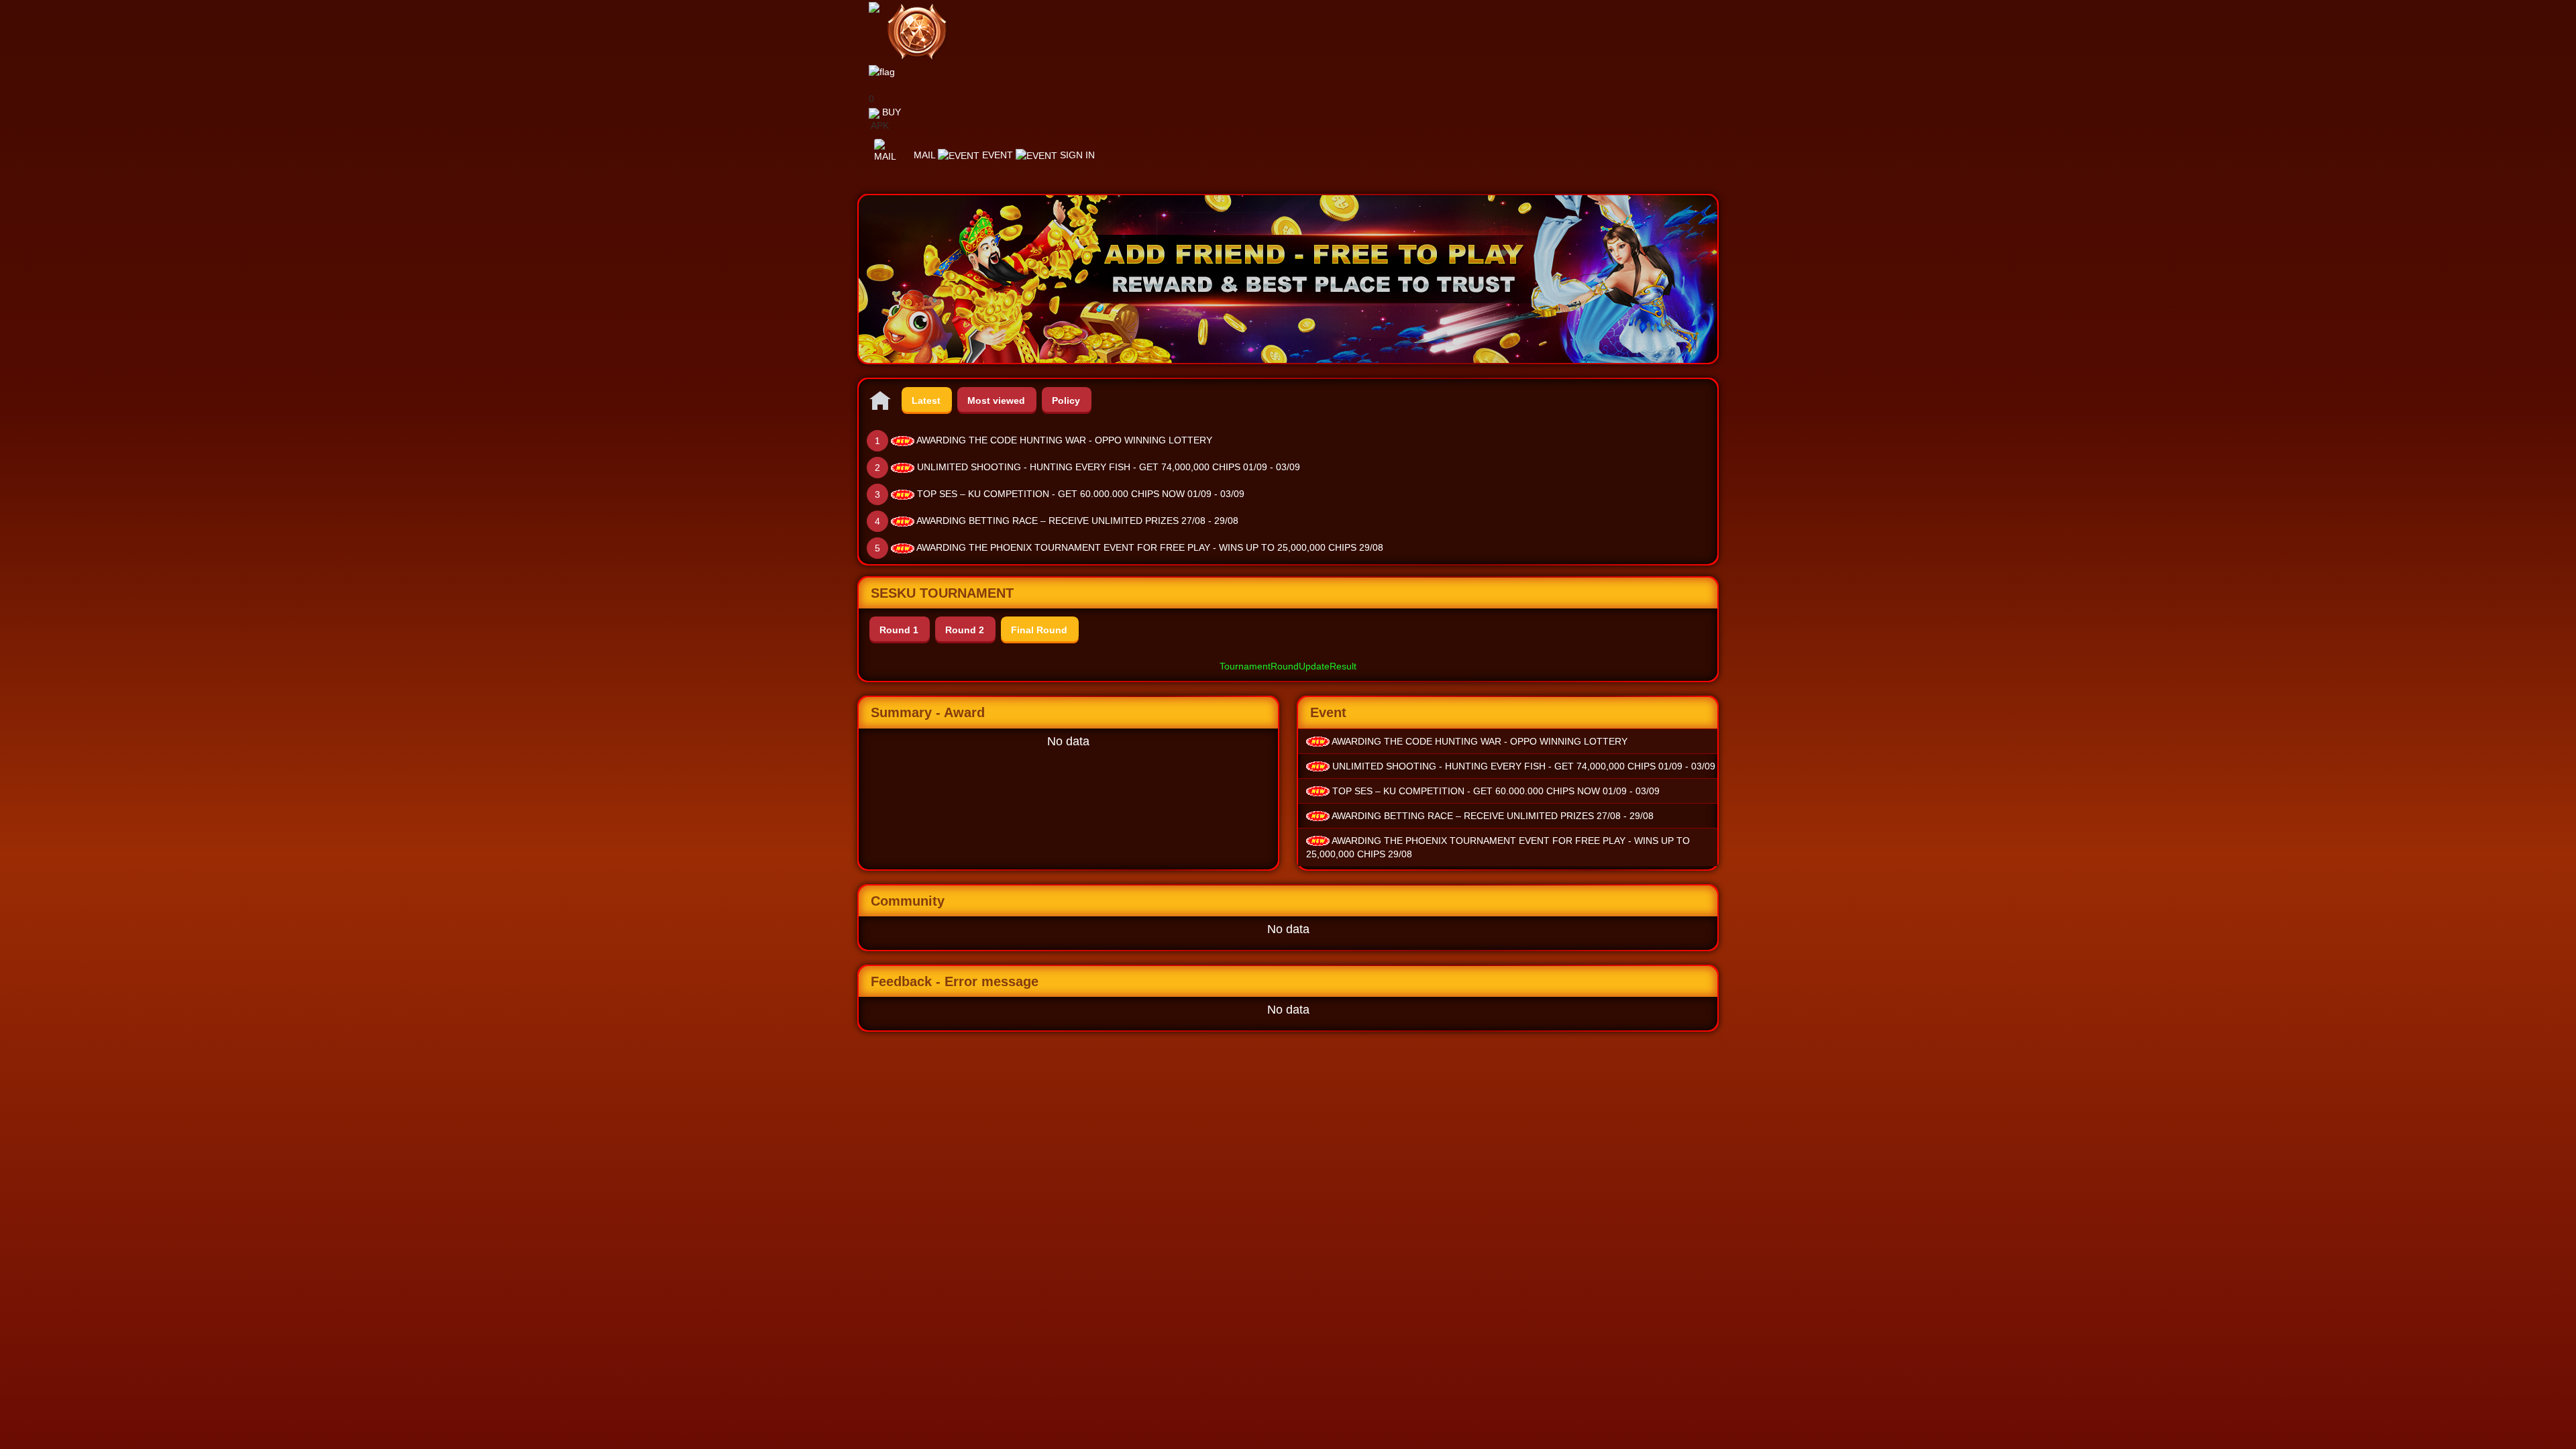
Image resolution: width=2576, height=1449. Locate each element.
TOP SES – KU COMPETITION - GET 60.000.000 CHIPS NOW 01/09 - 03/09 (1081, 494)
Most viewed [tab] (996, 400)
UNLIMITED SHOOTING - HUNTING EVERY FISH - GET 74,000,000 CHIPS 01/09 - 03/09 (1109, 467)
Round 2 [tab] (965, 630)
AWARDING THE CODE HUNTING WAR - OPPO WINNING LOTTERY (1064, 440)
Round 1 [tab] (899, 630)
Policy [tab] (1066, 400)
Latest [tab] (926, 400)
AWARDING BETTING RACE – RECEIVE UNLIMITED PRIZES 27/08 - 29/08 (1077, 521)
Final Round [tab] (1039, 630)
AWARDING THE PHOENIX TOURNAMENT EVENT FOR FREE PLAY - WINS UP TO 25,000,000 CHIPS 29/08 (1150, 547)
